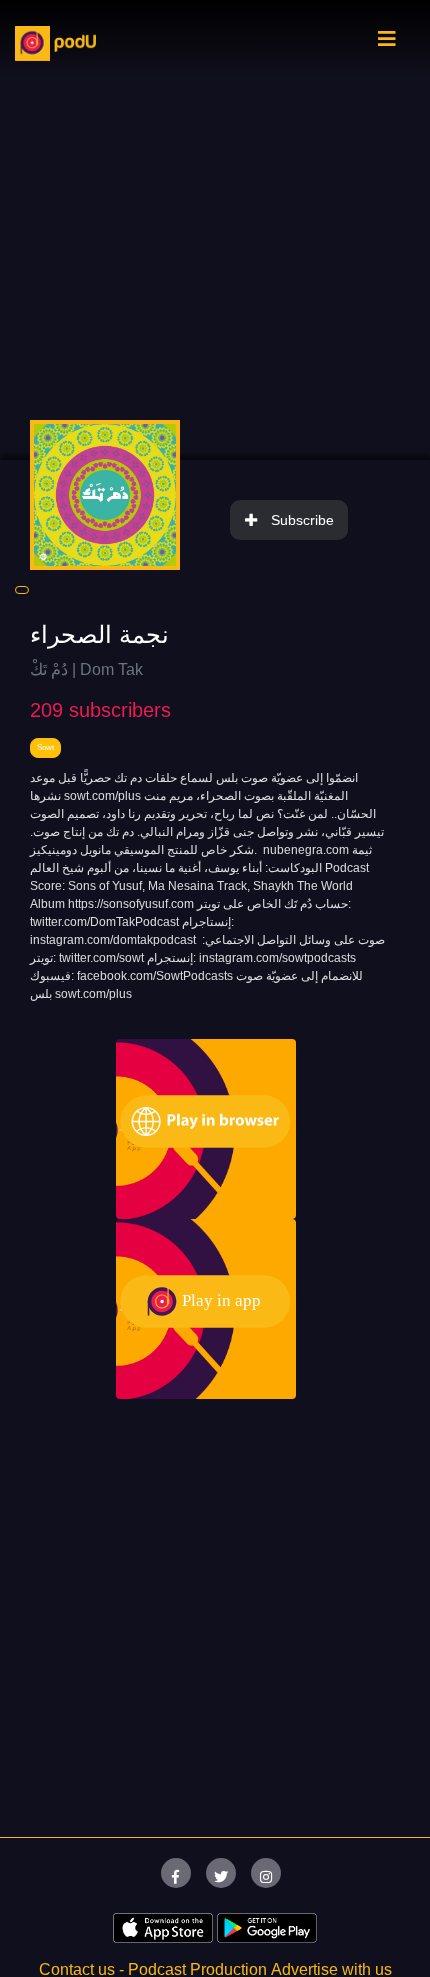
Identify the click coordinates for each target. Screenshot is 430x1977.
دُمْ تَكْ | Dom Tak (86, 669)
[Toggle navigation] (387, 44)
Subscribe (302, 520)
